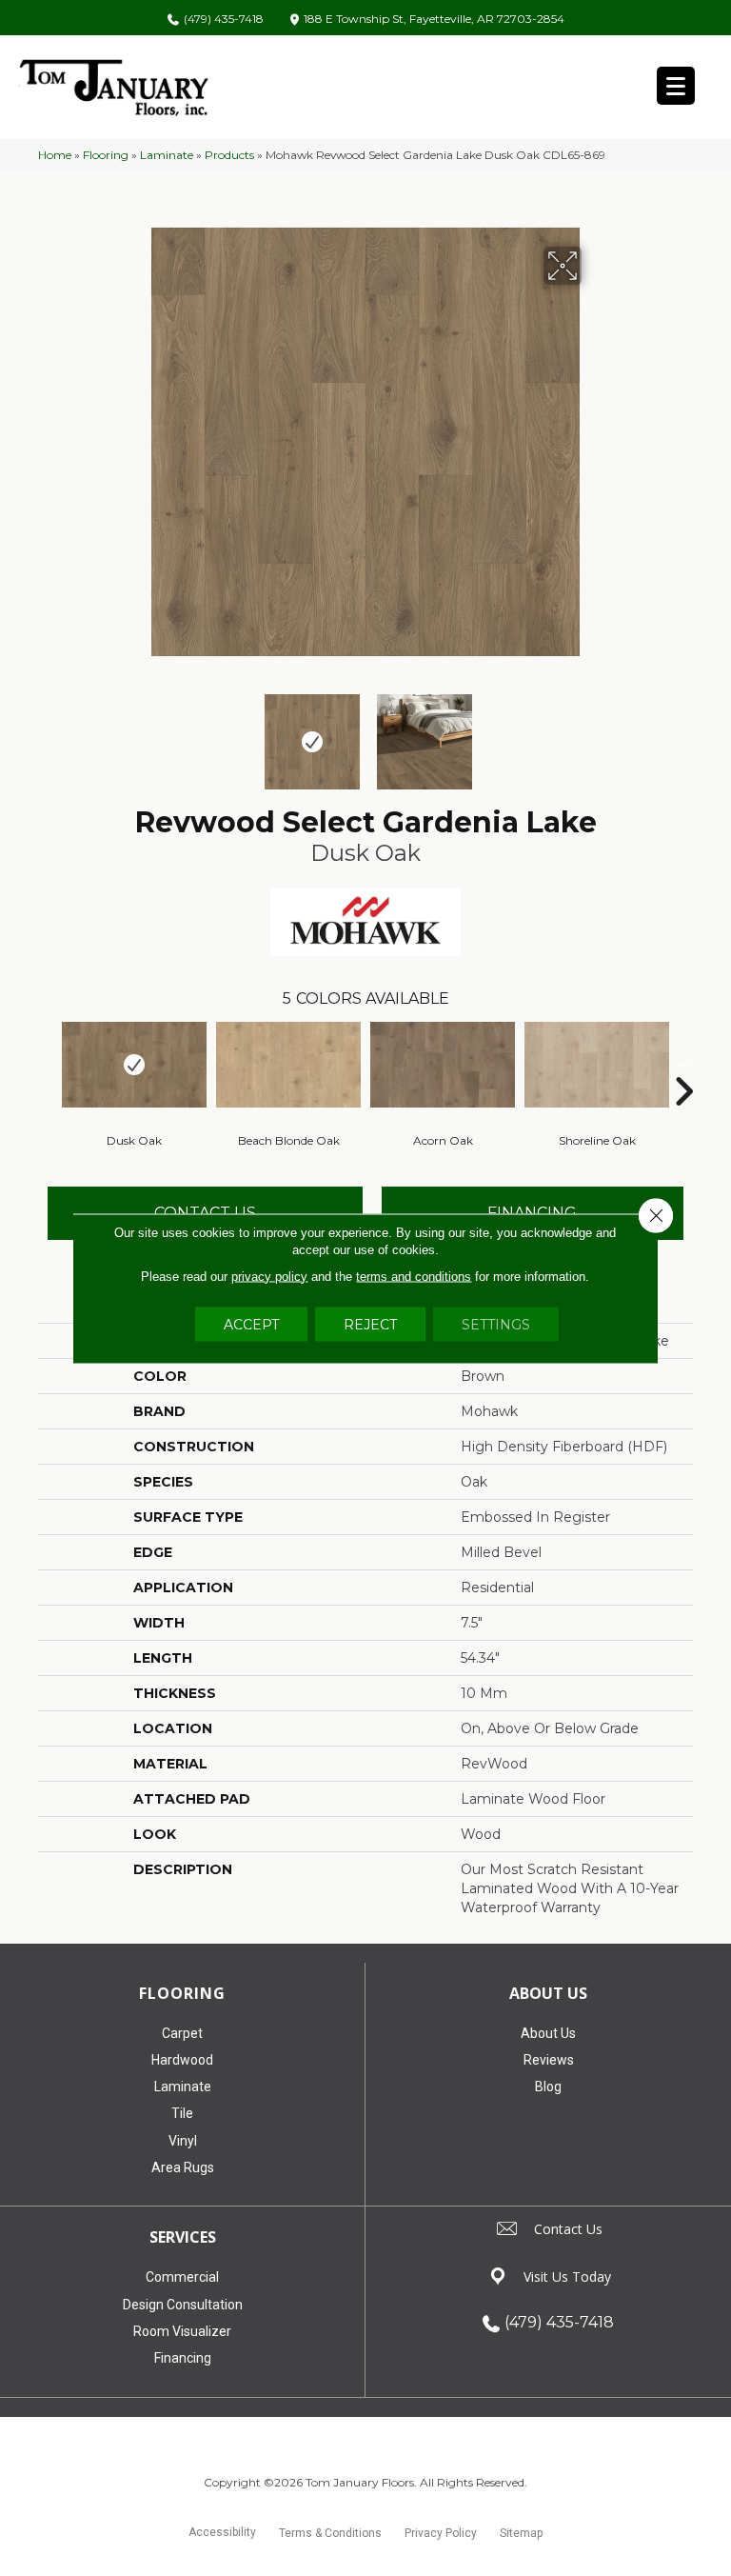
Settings (496, 1324)
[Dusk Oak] (134, 1065)
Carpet (182, 2033)
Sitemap (521, 2533)
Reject (370, 1324)
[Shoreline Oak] (597, 1065)
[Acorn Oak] (443, 1065)
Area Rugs (183, 2167)
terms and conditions (414, 1276)
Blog (548, 2087)
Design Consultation (183, 2305)
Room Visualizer (182, 2331)
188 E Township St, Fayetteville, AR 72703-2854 (434, 20)
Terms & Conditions (330, 2533)
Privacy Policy (441, 2533)
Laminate (167, 155)
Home (55, 155)
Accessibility (222, 2532)
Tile (182, 2113)
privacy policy (269, 1276)
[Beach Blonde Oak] (288, 1065)
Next (594, 732)
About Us (548, 2033)
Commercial (182, 2277)
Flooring (106, 155)
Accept (251, 1324)
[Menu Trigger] (676, 86)
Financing (183, 2358)
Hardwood (182, 2060)
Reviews (549, 2060)
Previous (137, 732)
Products (229, 155)
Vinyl (183, 2141)
